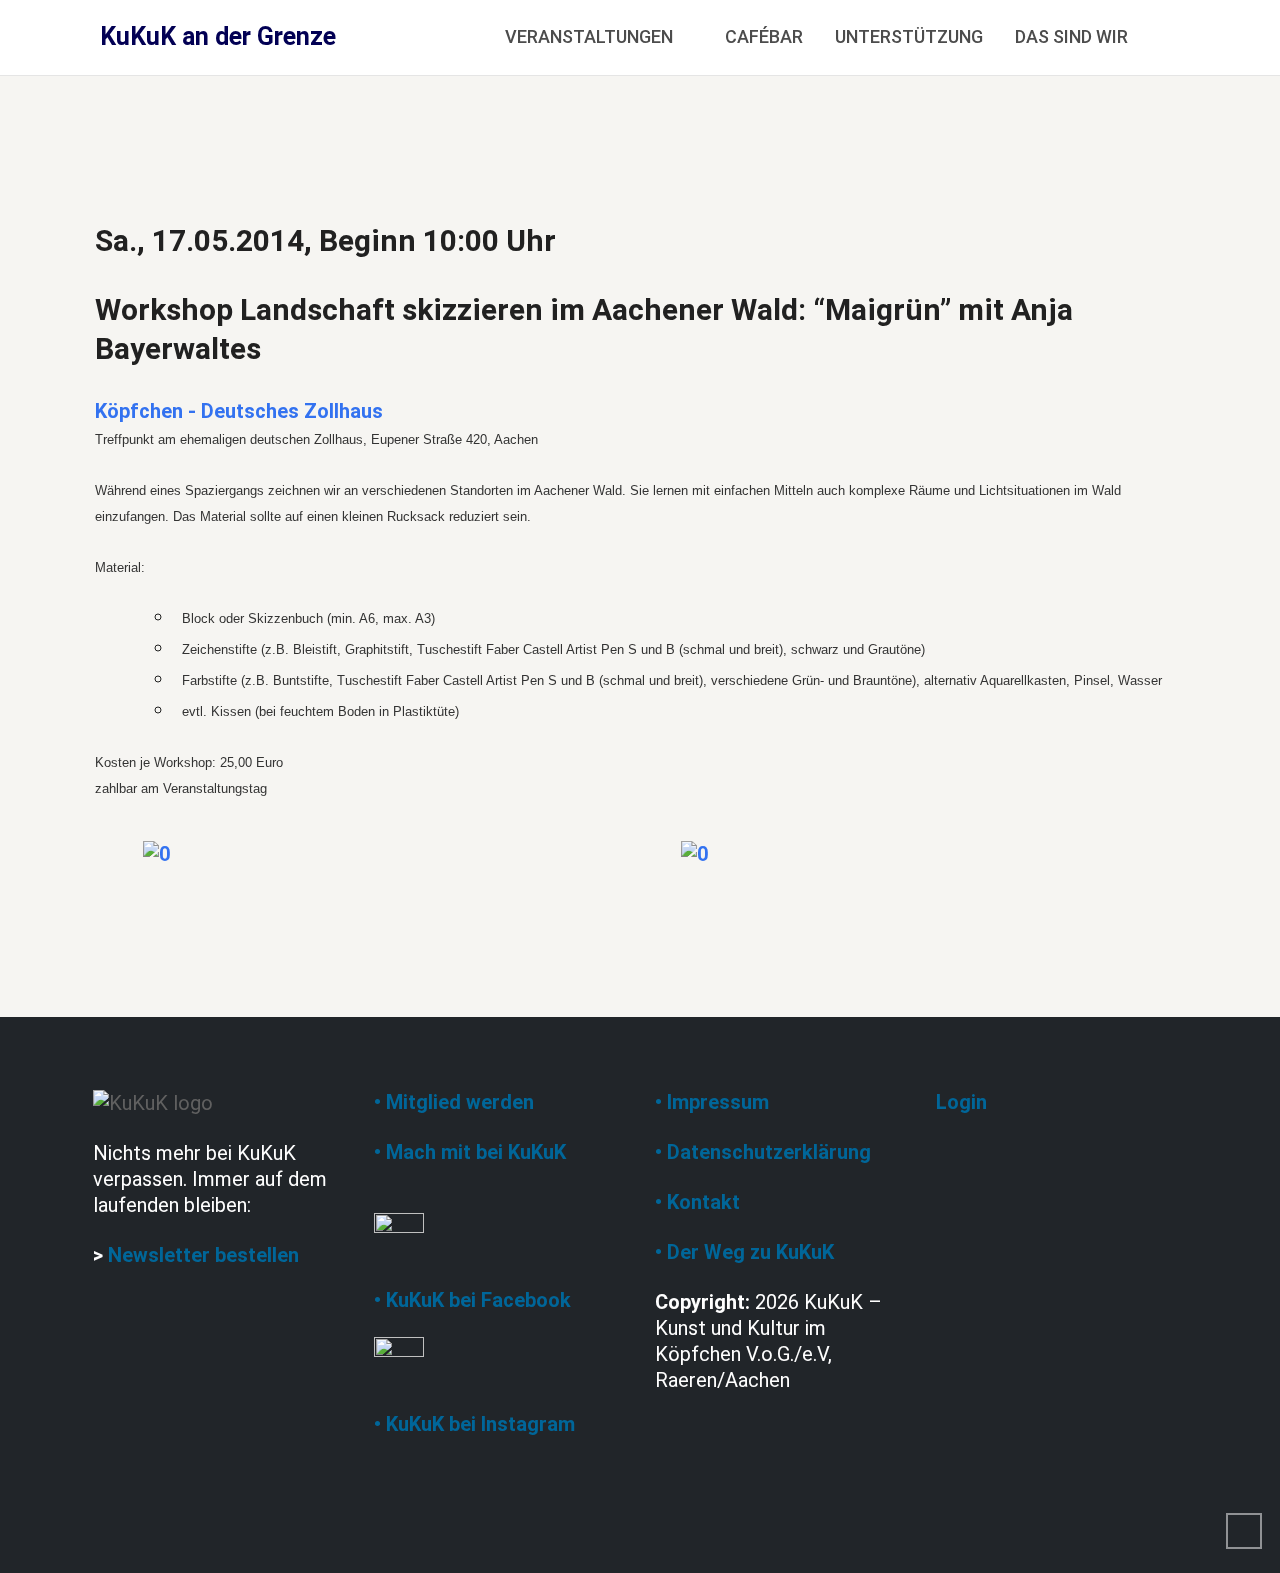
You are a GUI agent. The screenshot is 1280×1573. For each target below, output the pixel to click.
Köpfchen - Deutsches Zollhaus (239, 411)
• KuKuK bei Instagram (474, 1424)
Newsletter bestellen (203, 1255)
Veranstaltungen (589, 36)
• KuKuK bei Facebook (472, 1300)
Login (961, 1102)
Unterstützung (909, 36)
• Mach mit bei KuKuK (470, 1152)
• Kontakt (697, 1202)
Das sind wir (1071, 36)
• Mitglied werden (454, 1102)
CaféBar (764, 36)
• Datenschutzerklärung (763, 1152)
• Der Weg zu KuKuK (744, 1252)
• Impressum (712, 1102)
